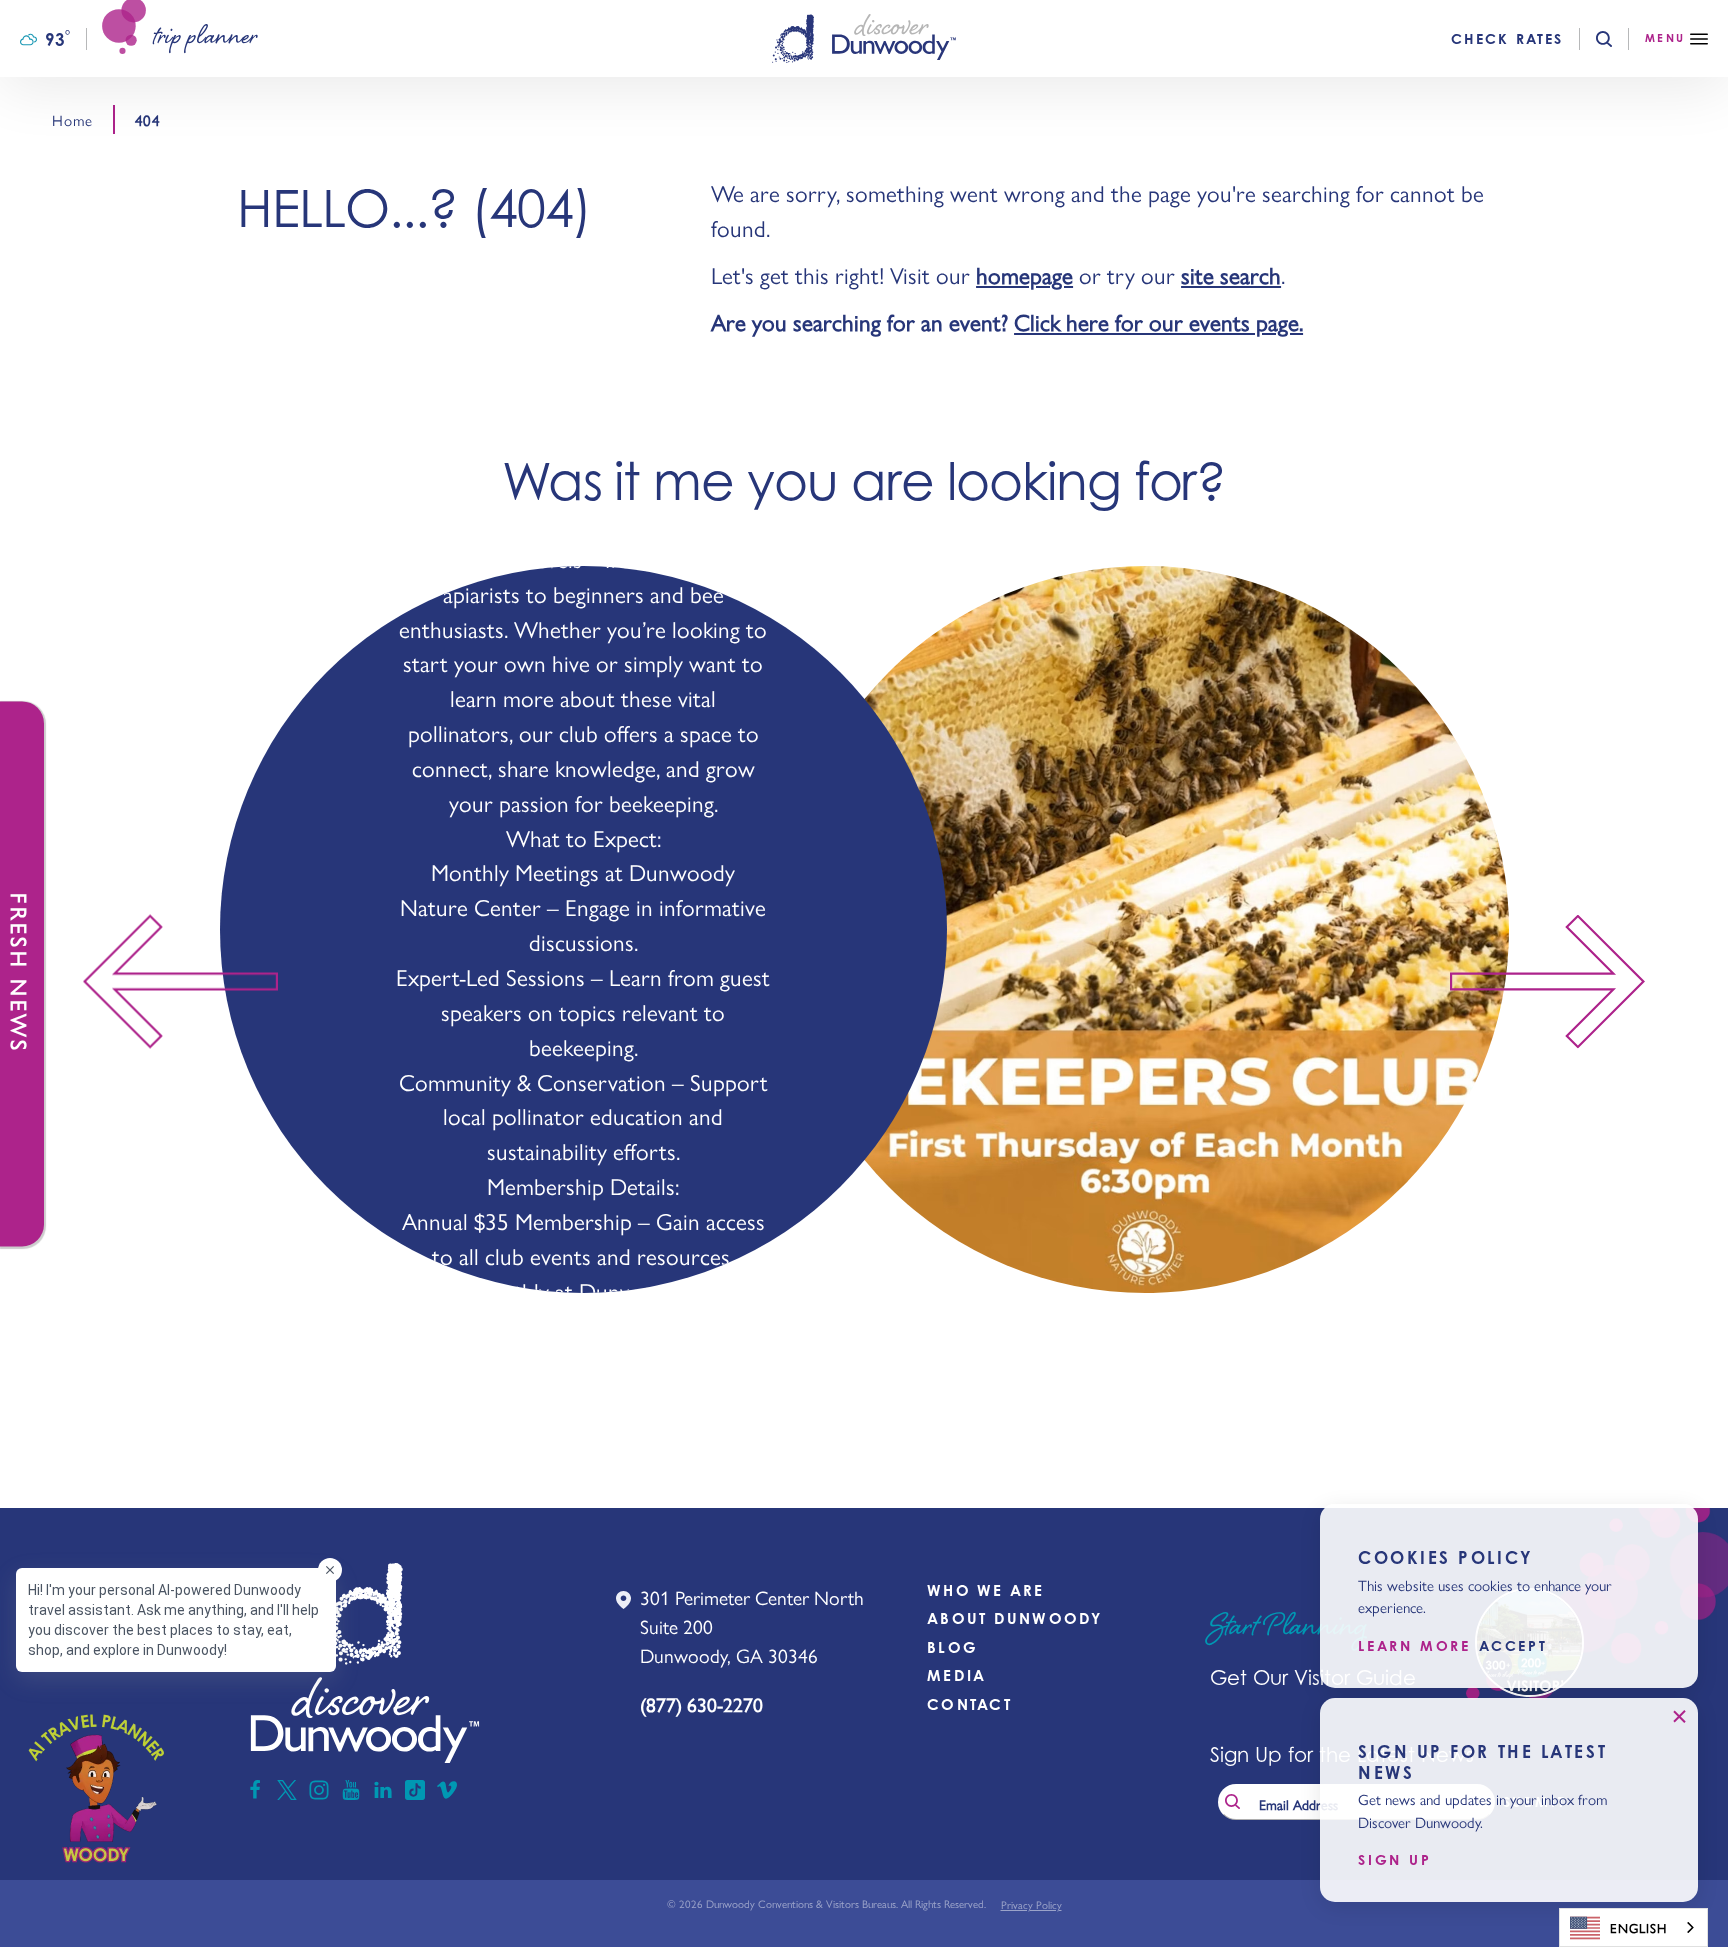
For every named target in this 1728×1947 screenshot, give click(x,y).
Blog (952, 1647)
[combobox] (1633, 1927)
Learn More (1414, 1646)
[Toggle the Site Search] (1620, 39)
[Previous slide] (170, 981)
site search (1231, 274)
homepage (1024, 274)
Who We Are (986, 1590)
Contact (969, 1704)
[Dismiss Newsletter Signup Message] (1679, 1717)
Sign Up (1395, 1860)
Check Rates (1507, 39)
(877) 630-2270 (701, 1704)
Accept (1513, 1646)
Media (956, 1675)
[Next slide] (1557, 981)
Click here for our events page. (1158, 321)
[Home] (864, 38)
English (1638, 1927)
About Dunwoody (1015, 1618)
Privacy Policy (1031, 1904)
